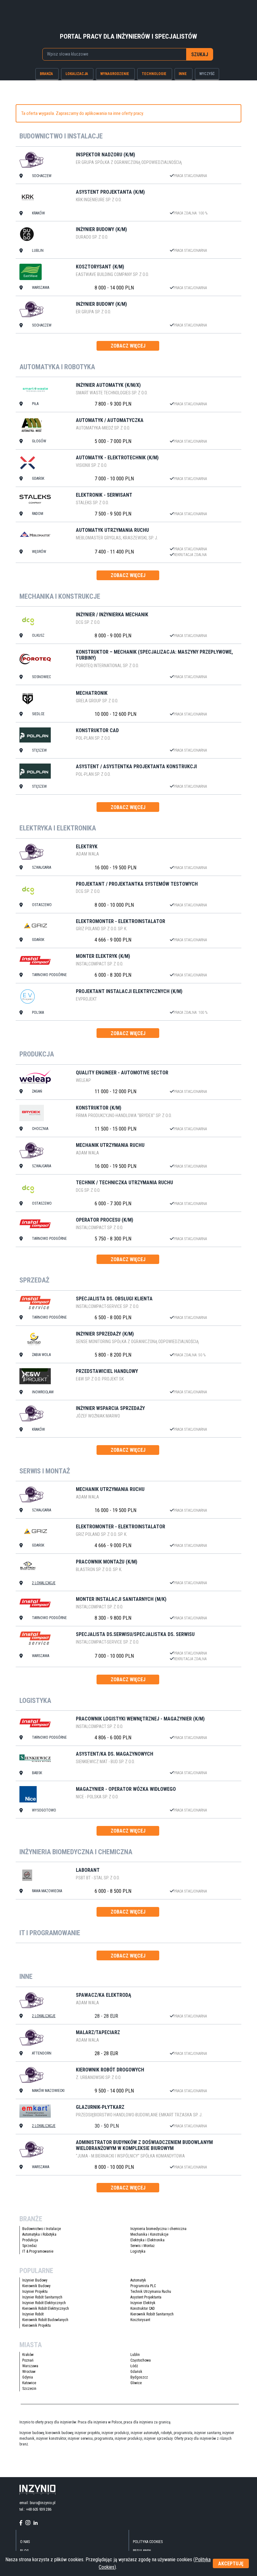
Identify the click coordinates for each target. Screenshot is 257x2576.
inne (183, 74)
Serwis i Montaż (142, 2246)
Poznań (28, 2360)
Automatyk (138, 2280)
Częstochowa (141, 2360)
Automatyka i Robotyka (39, 2234)
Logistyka (138, 2251)
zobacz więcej (128, 346)
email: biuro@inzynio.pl (37, 2503)
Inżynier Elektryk (143, 2303)
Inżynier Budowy (35, 2280)
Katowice (29, 2383)
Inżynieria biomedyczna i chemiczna (158, 2229)
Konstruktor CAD (143, 2309)
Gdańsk (136, 2372)
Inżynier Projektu (35, 2292)
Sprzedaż (29, 2246)
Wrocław (29, 2372)
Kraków (28, 2355)
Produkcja (30, 2240)
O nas (25, 2542)
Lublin (135, 2355)
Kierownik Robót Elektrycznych (46, 2309)
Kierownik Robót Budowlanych (45, 2320)
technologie (154, 74)
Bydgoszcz (139, 2377)
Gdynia (28, 2377)
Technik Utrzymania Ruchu (151, 2292)
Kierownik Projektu (37, 2325)
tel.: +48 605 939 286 (35, 2509)
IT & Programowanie (38, 2251)
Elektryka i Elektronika (147, 2240)
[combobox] (115, 54)
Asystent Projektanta (146, 2297)
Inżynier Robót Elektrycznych (44, 2303)
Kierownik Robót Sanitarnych (152, 2314)
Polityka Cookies (148, 2542)
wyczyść (207, 74)
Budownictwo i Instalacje (42, 2229)
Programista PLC (143, 2286)
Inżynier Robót (33, 2314)
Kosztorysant (140, 2320)
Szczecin (29, 2389)
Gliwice (136, 2383)
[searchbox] (112, 54)
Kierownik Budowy (36, 2286)
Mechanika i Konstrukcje (149, 2234)
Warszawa (30, 2366)
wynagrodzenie (115, 74)
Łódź (134, 2366)
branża (46, 74)
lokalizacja (77, 74)
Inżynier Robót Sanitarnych (42, 2297)
